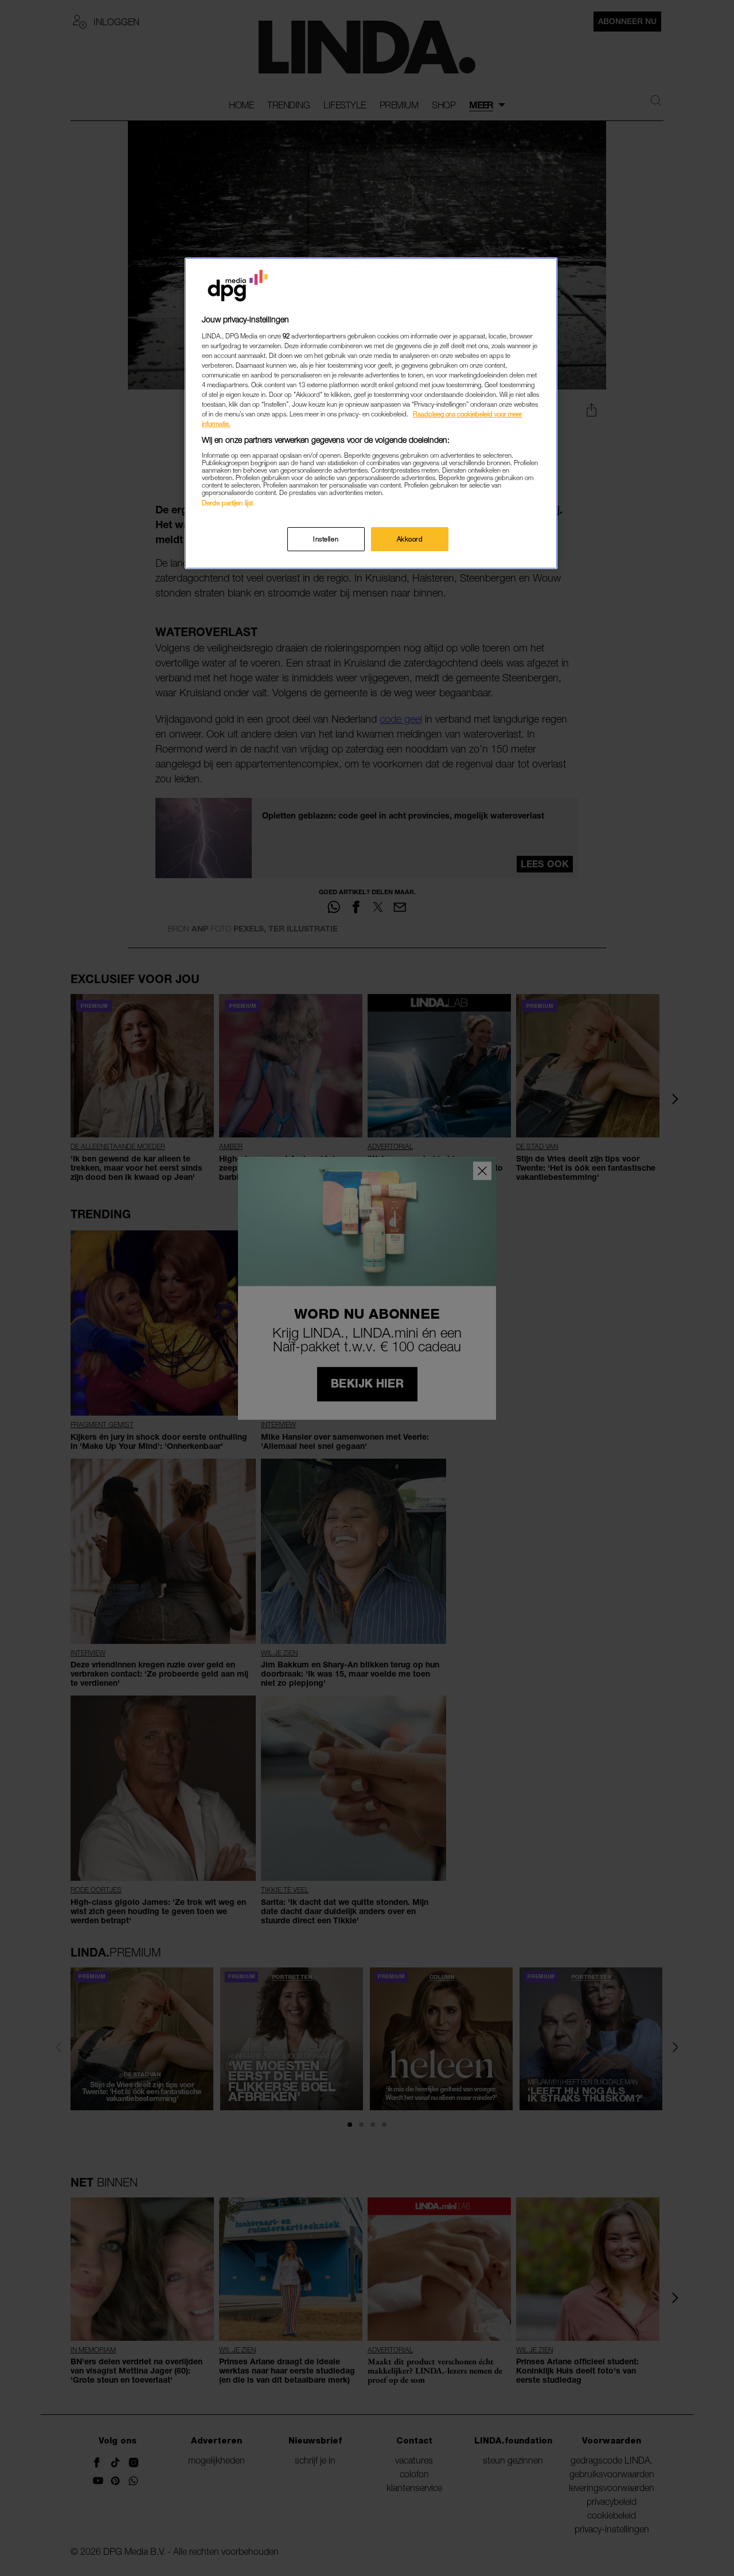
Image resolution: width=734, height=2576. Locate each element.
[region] (371, 413)
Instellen (326, 539)
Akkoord (410, 539)
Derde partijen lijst (227, 503)
